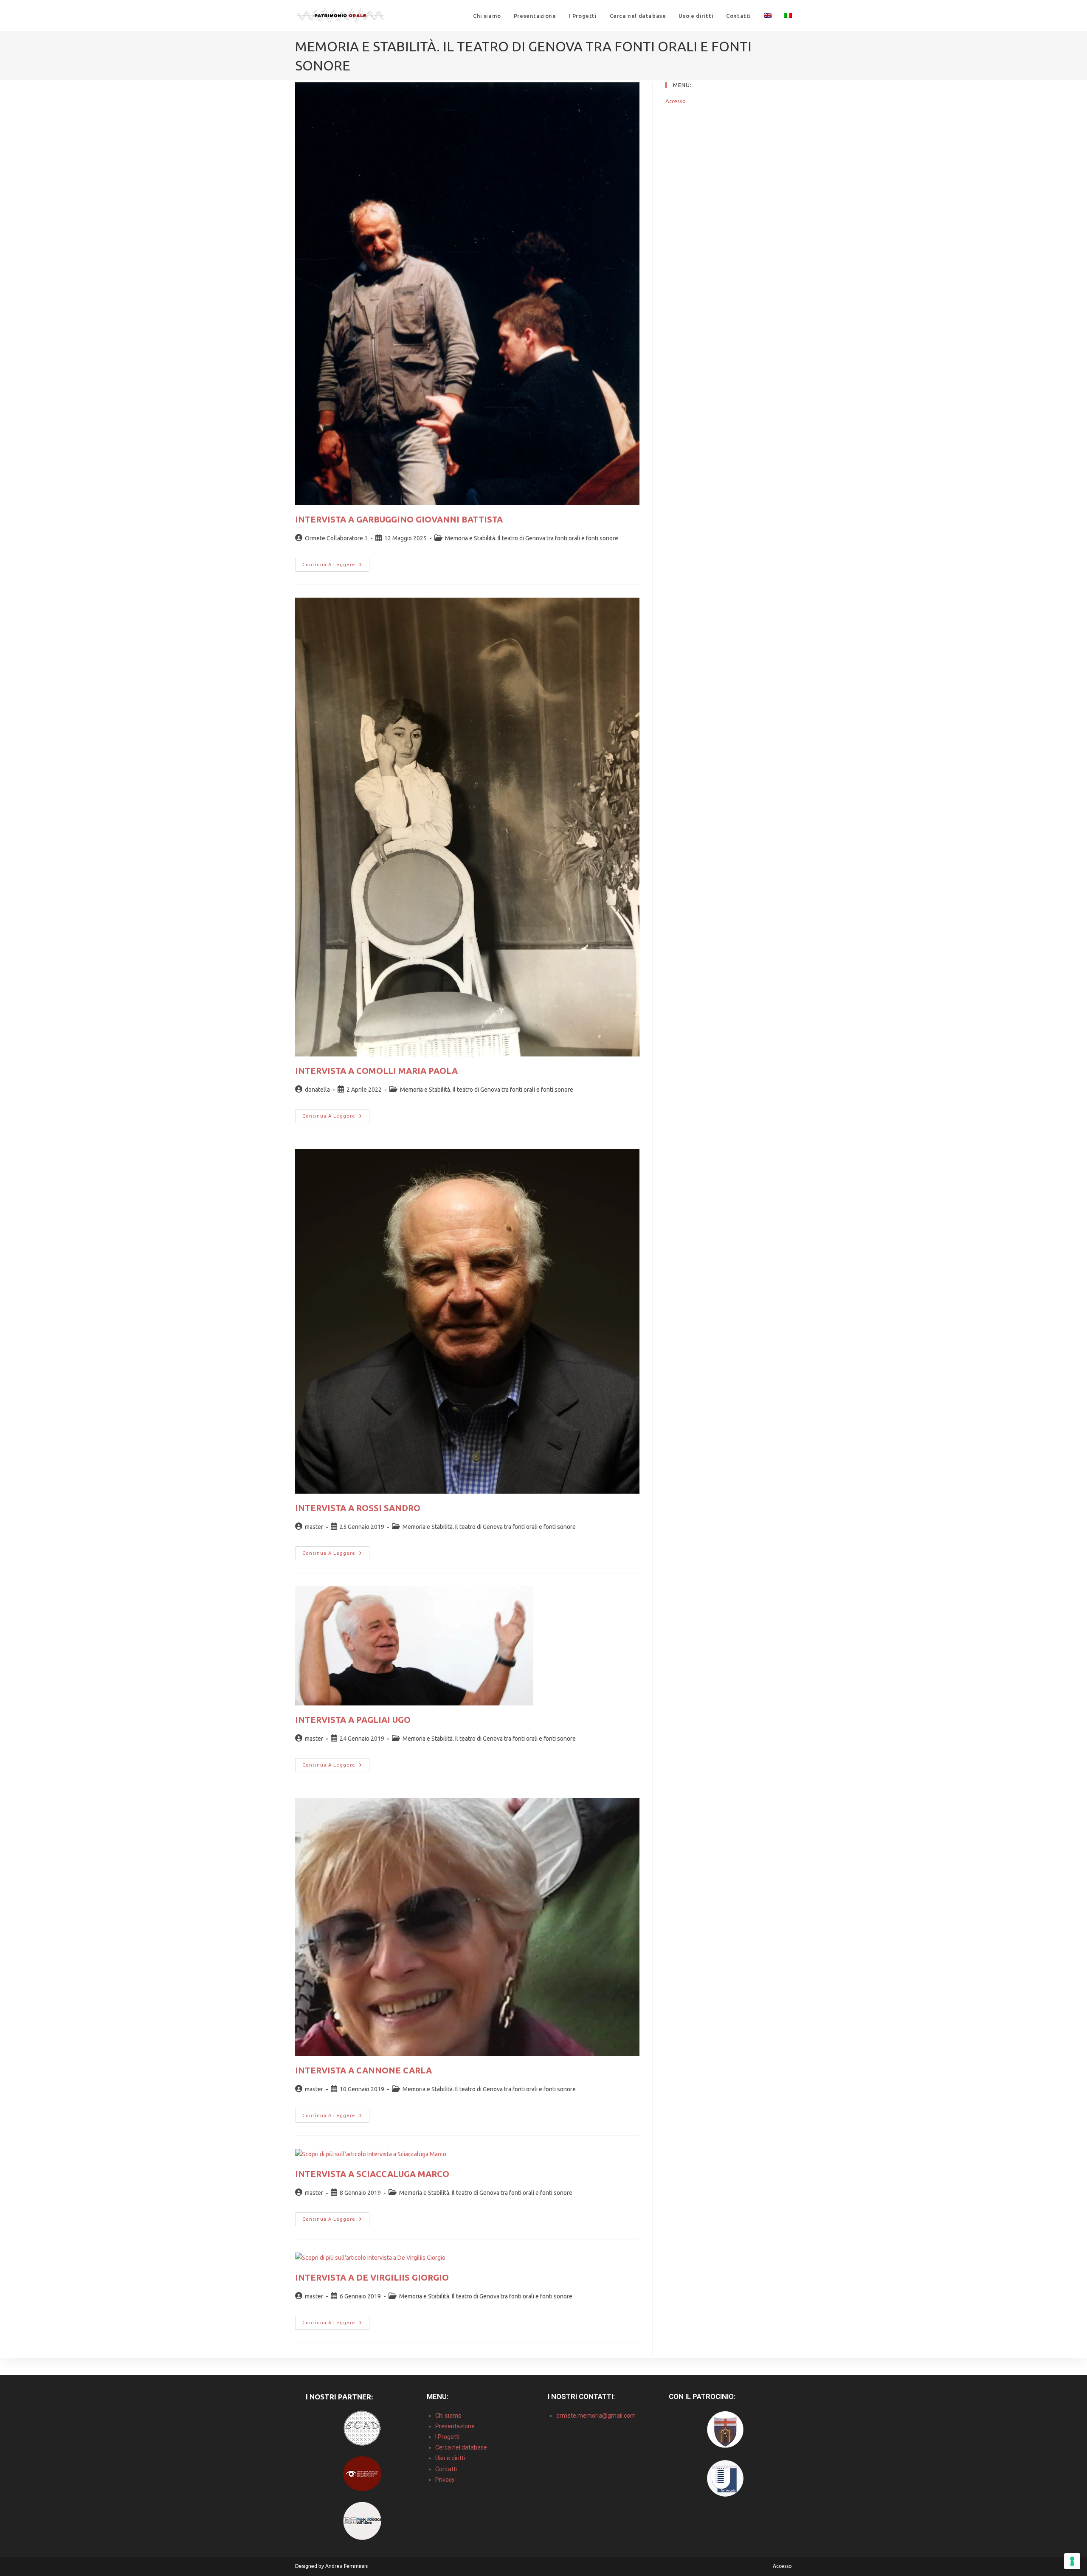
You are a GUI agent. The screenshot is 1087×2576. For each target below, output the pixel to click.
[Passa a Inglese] (768, 16)
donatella (317, 1090)
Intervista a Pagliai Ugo (353, 1720)
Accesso (676, 101)
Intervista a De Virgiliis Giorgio (372, 2277)
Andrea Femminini (347, 2566)
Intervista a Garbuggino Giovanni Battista (399, 519)
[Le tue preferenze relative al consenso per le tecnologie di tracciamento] (1072, 2561)
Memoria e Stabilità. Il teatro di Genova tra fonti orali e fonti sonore (532, 538)
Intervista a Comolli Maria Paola (376, 1071)
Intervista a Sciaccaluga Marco (372, 2174)
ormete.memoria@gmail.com (596, 2416)
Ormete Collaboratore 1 (336, 538)
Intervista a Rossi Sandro (358, 1508)
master (314, 1527)
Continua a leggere (336, 562)
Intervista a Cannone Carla (363, 2070)
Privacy (445, 2480)
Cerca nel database (461, 2447)
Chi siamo (448, 2416)
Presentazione (455, 2426)
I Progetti (447, 2437)
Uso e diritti (450, 2458)
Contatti (446, 2469)
